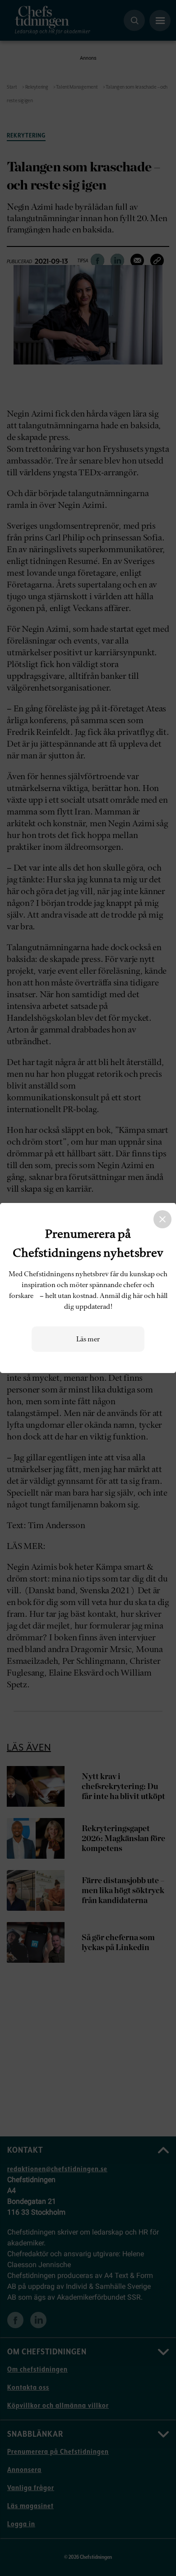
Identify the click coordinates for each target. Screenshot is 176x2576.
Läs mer (88, 1339)
